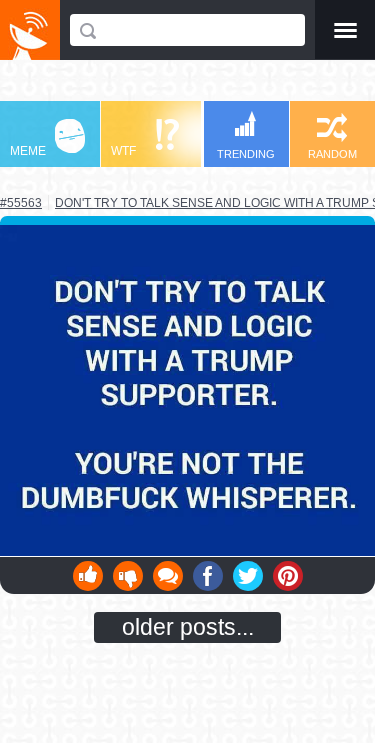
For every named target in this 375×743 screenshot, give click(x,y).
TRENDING (246, 154)
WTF (123, 151)
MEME (28, 151)
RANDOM (332, 154)
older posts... (188, 627)
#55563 (21, 203)
